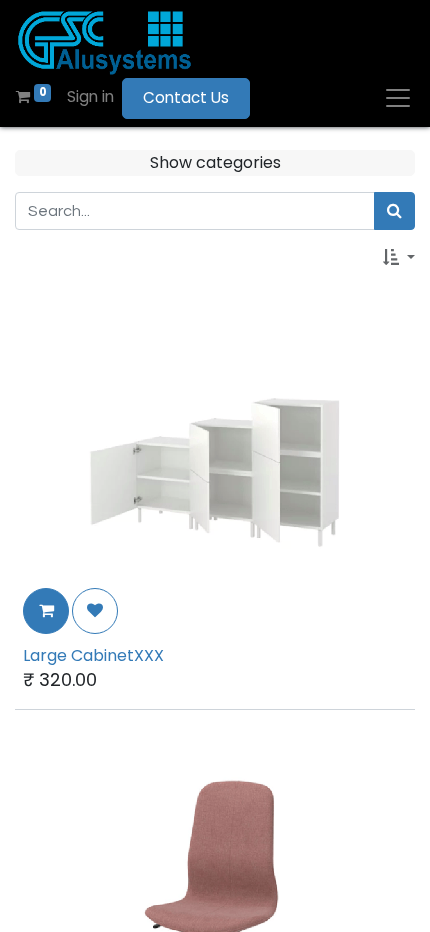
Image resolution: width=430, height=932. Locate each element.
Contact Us (186, 97)
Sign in (90, 96)
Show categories (215, 162)
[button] (399, 258)
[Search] (394, 211)
